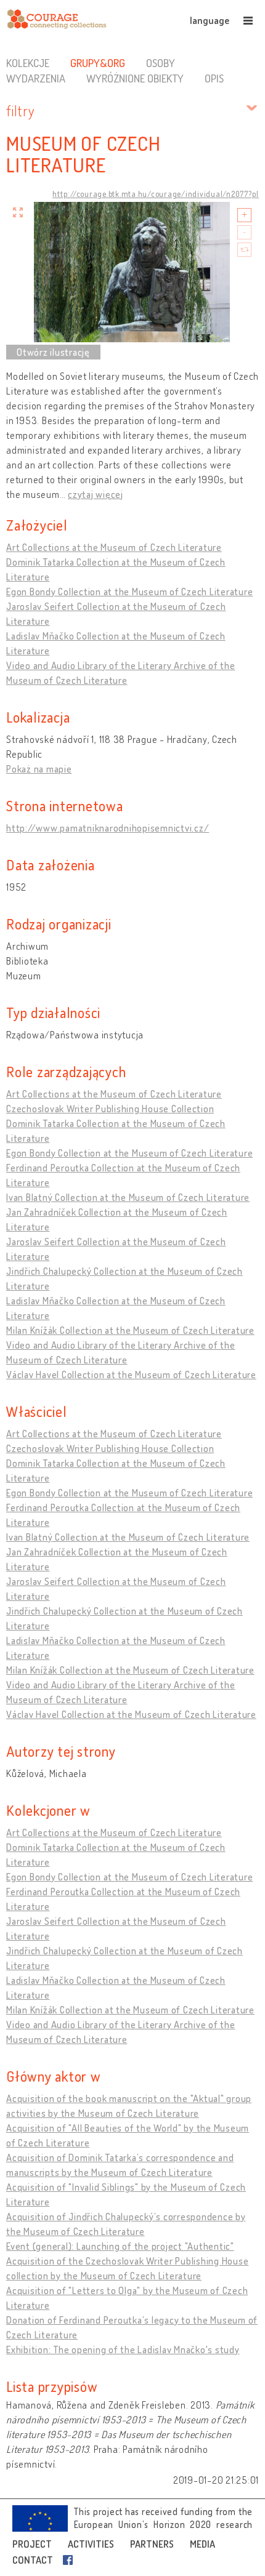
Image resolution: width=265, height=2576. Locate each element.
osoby (161, 63)
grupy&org (98, 63)
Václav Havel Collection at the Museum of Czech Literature (131, 1374)
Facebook (70, 2560)
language (210, 20)
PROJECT (32, 2544)
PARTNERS (152, 2544)
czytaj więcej (96, 494)
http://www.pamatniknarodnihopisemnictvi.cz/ (108, 828)
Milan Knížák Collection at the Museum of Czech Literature (130, 1330)
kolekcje (28, 63)
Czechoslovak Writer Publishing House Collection (110, 1109)
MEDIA (202, 2544)
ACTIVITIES (91, 2544)
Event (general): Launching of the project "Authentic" (120, 2246)
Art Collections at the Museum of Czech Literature (114, 547)
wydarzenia (36, 78)
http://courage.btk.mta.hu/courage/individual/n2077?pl (156, 194)
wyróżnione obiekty (135, 78)
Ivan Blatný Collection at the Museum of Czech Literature (128, 1197)
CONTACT (33, 2560)
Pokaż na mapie (39, 769)
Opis (214, 78)
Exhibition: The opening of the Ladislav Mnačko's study (123, 2349)
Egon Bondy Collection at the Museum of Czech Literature (129, 592)
